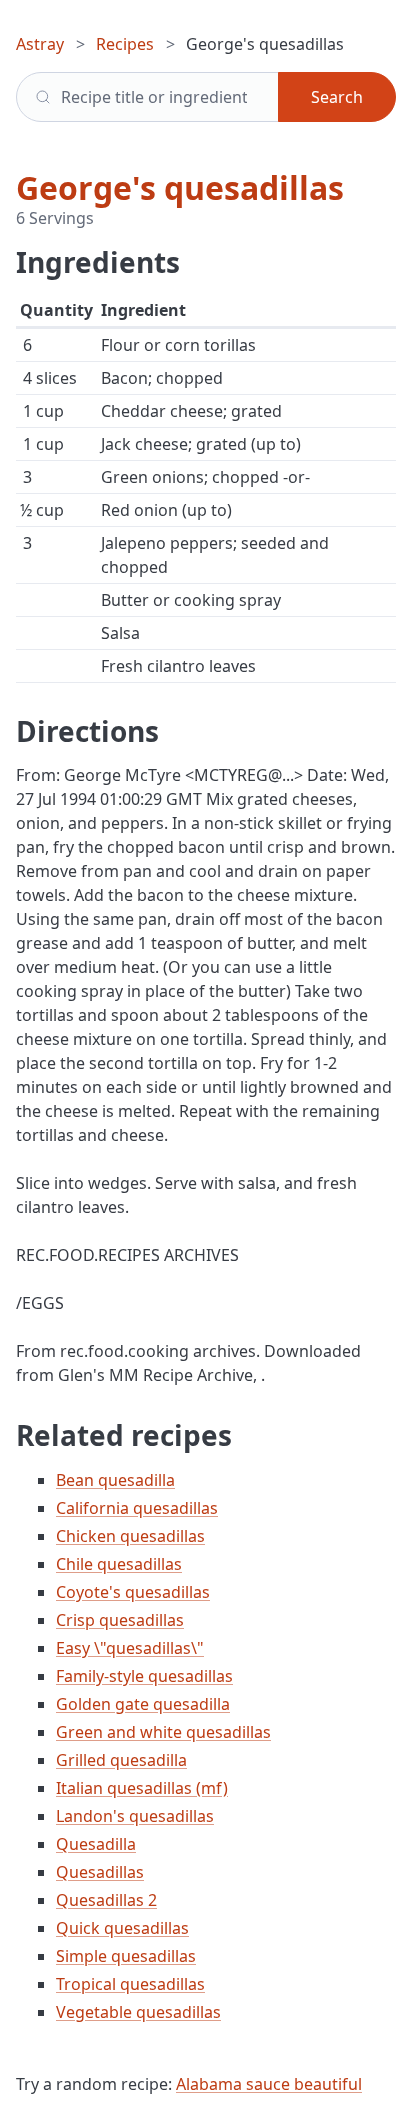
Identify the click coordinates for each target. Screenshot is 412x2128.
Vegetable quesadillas (138, 2012)
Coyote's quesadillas (133, 1592)
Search (337, 97)
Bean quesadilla (115, 1480)
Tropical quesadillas (130, 1984)
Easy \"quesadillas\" (130, 1648)
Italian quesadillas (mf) (142, 1788)
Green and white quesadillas (163, 1732)
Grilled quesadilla (121, 1760)
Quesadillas (100, 1872)
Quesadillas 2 (106, 1900)
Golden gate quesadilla (143, 1704)
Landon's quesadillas (135, 1816)
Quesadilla (96, 1844)
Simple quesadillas (126, 1956)
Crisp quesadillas (120, 1620)
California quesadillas (137, 1508)
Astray (40, 44)
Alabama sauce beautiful (269, 2084)
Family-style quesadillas (144, 1676)
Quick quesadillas (122, 1928)
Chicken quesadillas (130, 1536)
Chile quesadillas (119, 1564)
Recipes (125, 44)
